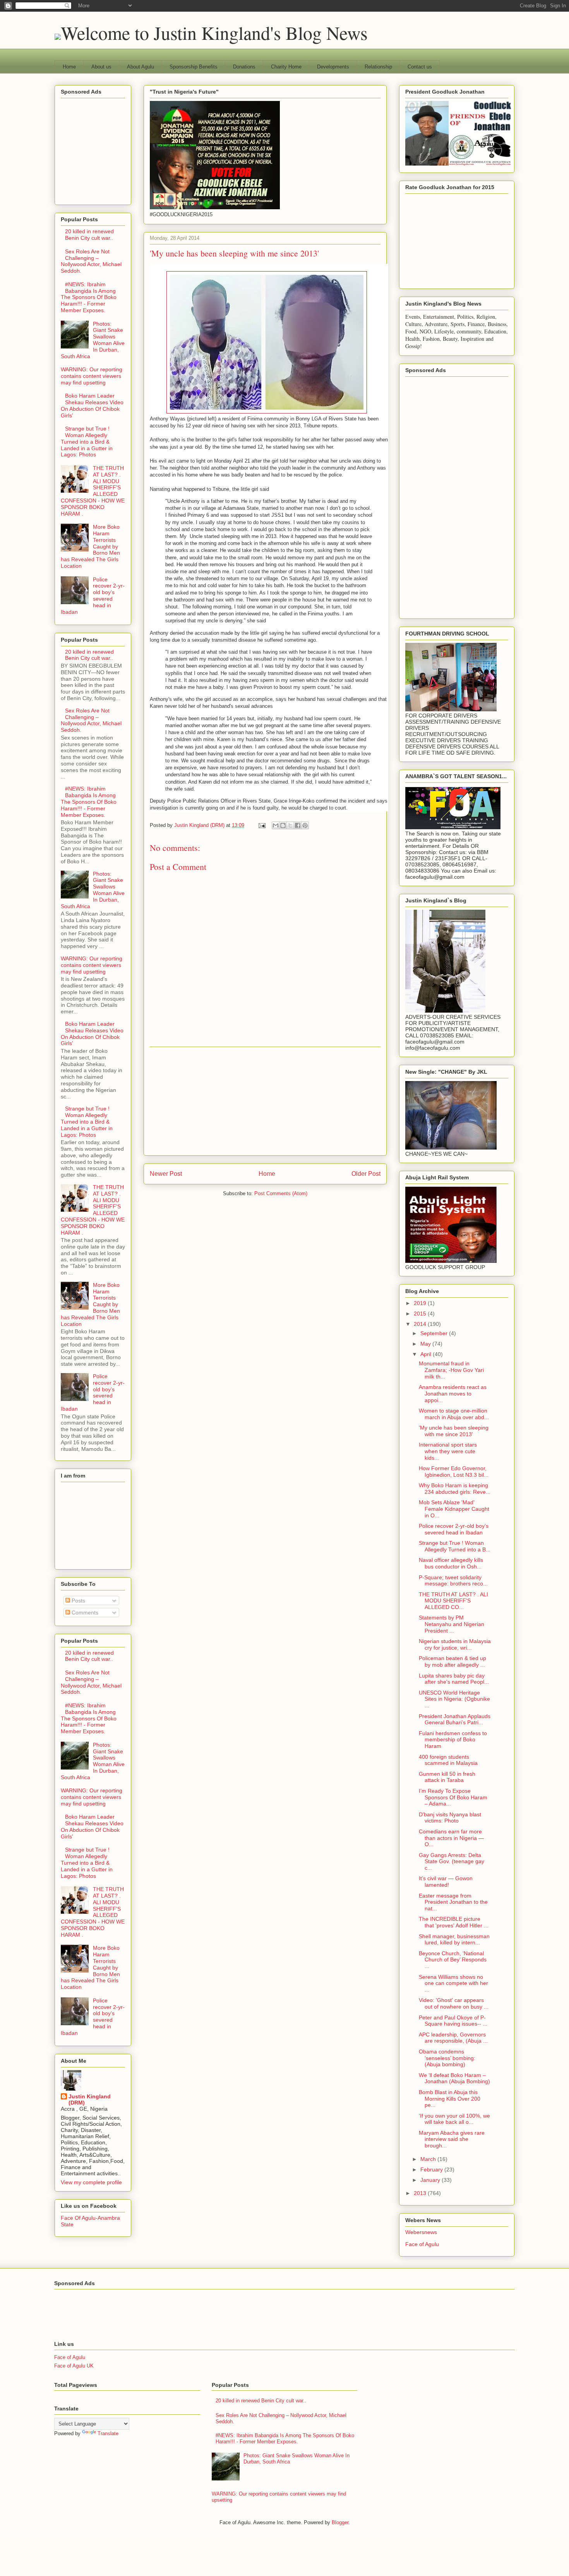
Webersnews (421, 2232)
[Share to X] (290, 825)
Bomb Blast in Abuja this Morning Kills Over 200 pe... (450, 2099)
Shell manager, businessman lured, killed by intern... (454, 1940)
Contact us (420, 67)
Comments (84, 1613)
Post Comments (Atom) (281, 1193)
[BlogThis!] (283, 825)
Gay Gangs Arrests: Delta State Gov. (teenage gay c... (452, 1862)
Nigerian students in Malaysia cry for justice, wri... (455, 1644)
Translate (108, 2433)
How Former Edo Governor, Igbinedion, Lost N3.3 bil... (454, 1472)
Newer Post (166, 1174)
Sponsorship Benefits (194, 67)
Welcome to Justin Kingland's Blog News (214, 32)
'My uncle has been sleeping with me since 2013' (454, 1431)
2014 (421, 1324)
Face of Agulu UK (74, 2366)
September (435, 1333)
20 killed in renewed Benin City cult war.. (89, 235)
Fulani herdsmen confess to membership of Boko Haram (453, 1740)
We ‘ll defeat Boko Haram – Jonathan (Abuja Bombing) (454, 2078)
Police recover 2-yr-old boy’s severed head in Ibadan (93, 596)
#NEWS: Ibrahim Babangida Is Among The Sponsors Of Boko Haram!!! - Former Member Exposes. (89, 297)
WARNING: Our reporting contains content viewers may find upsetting (92, 376)
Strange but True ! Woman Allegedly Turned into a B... (455, 1546)
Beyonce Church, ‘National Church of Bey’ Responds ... (453, 1960)
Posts (78, 1601)
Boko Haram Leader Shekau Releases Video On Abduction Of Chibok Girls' (92, 405)
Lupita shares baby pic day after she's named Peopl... (454, 1679)
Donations (244, 67)
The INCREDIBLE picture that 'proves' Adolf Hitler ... (454, 1922)
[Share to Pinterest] (305, 825)
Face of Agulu (422, 2244)
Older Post (366, 1174)
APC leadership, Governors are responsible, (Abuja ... (453, 2038)
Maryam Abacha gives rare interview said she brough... (452, 2139)
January (431, 2180)
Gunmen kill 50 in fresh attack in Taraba (447, 1777)
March (429, 2159)
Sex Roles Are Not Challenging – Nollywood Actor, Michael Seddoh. (91, 261)
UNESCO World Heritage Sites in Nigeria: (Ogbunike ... (454, 1699)
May (426, 1344)
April (427, 1354)
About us (101, 67)
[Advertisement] (265, 1101)
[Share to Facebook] (298, 825)
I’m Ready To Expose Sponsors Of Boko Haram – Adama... (453, 1797)
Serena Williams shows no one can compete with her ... (453, 1983)
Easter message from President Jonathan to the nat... (453, 1902)
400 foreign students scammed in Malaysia (448, 1760)
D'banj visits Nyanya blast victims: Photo (450, 1818)
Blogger (340, 2522)
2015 (421, 1314)
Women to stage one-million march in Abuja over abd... (454, 1414)
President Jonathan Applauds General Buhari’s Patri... (455, 1719)
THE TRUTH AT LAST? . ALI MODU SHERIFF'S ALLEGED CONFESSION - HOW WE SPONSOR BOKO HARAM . (93, 491)
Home (69, 67)
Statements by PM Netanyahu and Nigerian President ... (452, 1624)
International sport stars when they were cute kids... (448, 1451)
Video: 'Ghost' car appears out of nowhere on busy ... (454, 2003)
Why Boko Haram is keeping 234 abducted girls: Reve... (455, 1489)
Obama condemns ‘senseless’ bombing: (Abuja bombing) (447, 2058)
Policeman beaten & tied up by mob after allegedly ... (452, 1661)
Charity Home (286, 67)
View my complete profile (91, 2182)
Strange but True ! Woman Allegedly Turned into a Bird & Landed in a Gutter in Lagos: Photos (87, 442)
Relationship (378, 67)
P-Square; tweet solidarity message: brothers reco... (453, 1581)
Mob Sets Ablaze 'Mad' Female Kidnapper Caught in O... (454, 1509)
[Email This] (276, 825)
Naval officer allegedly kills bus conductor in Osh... (451, 1563)
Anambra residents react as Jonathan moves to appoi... (453, 1394)
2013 (421, 2193)
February (432, 2169)
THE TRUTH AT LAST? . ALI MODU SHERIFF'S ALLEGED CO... (453, 1601)
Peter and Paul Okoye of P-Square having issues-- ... (453, 2021)
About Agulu (141, 67)
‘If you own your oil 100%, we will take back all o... (454, 2119)
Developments (333, 67)
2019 (421, 1303)
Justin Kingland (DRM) (90, 2099)
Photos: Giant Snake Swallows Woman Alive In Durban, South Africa (93, 340)
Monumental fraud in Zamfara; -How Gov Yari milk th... (451, 1370)
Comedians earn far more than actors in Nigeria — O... (451, 1838)
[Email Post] (261, 825)
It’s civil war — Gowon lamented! (446, 1882)
